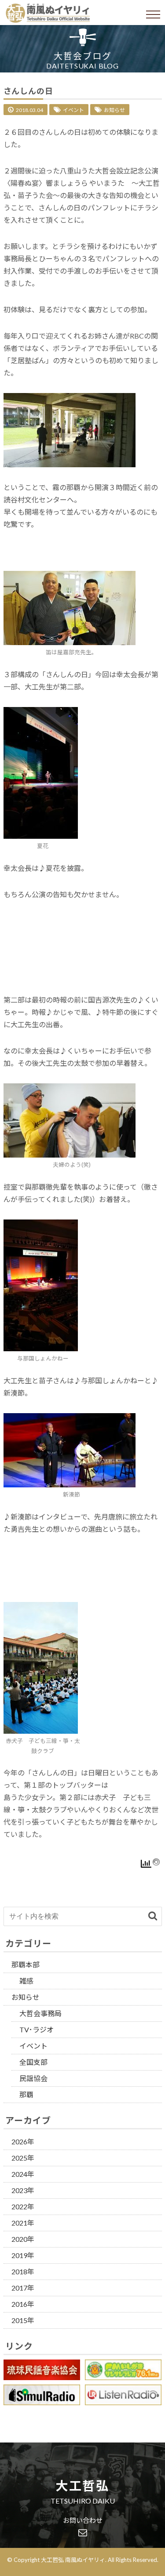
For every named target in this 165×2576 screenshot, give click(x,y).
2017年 (23, 2288)
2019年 (23, 2255)
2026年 (23, 2141)
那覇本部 (26, 1964)
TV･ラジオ (37, 2029)
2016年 (23, 2304)
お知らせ (114, 110)
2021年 (23, 2223)
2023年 (23, 2190)
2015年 (23, 2320)
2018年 (23, 2271)
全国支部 (33, 2062)
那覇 (26, 2094)
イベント (73, 110)
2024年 (23, 2174)
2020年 (23, 2239)
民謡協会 (33, 2078)
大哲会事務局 (40, 2013)
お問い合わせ (83, 2521)
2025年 (23, 2158)
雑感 (26, 1981)
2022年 (23, 2206)
